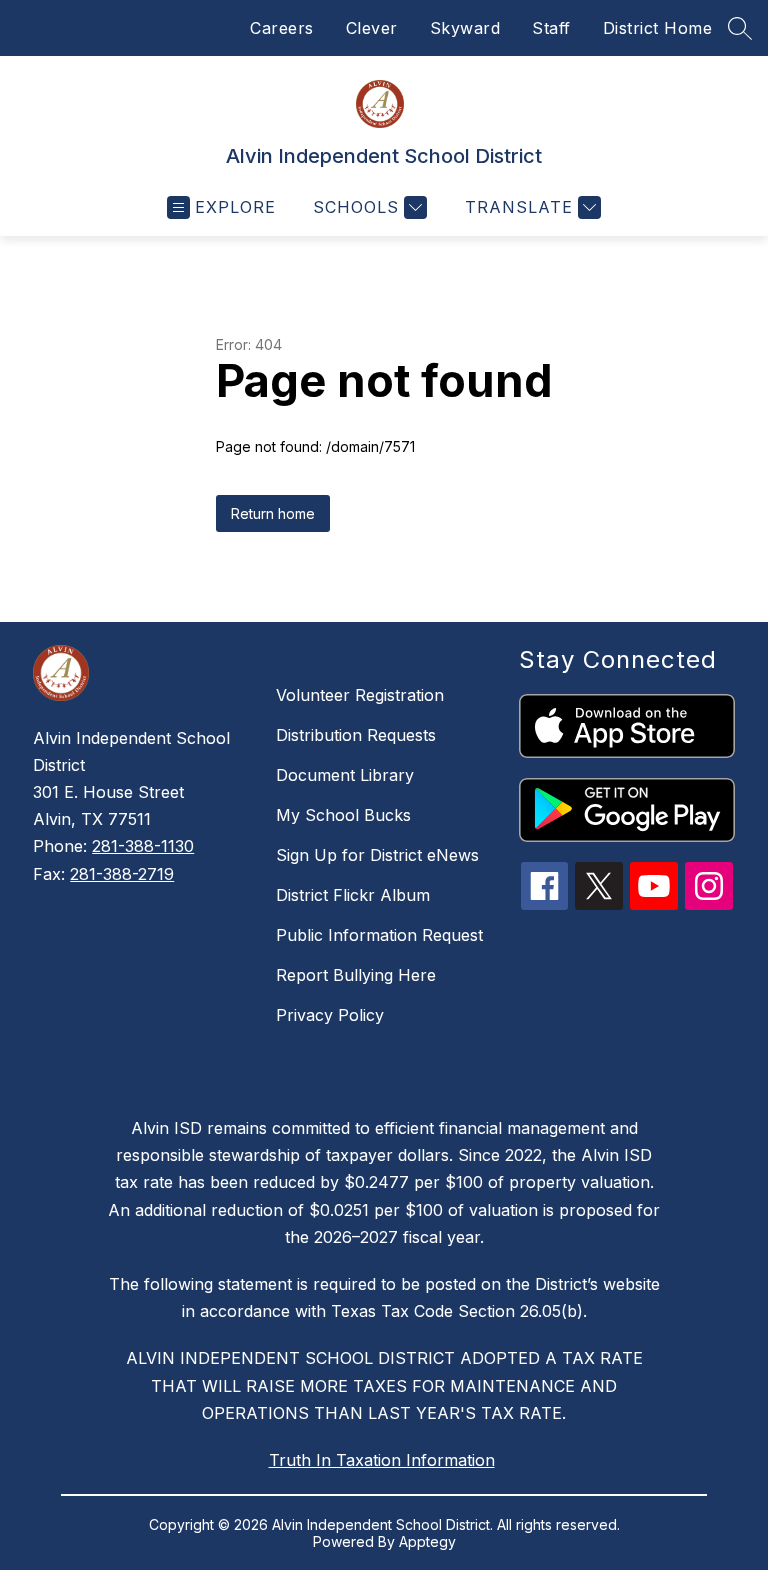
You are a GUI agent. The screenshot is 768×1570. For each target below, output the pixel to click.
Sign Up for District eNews (377, 855)
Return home (273, 513)
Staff (551, 28)
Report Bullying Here (356, 975)
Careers (282, 28)
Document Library (345, 775)
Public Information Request (379, 935)
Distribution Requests (356, 735)
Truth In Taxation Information (382, 1460)
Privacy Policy (330, 1015)
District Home (658, 28)
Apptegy (427, 1541)
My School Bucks (343, 815)
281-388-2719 (122, 874)
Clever (372, 28)
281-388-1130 (143, 846)
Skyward (465, 28)
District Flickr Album (353, 895)
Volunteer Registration (360, 695)
